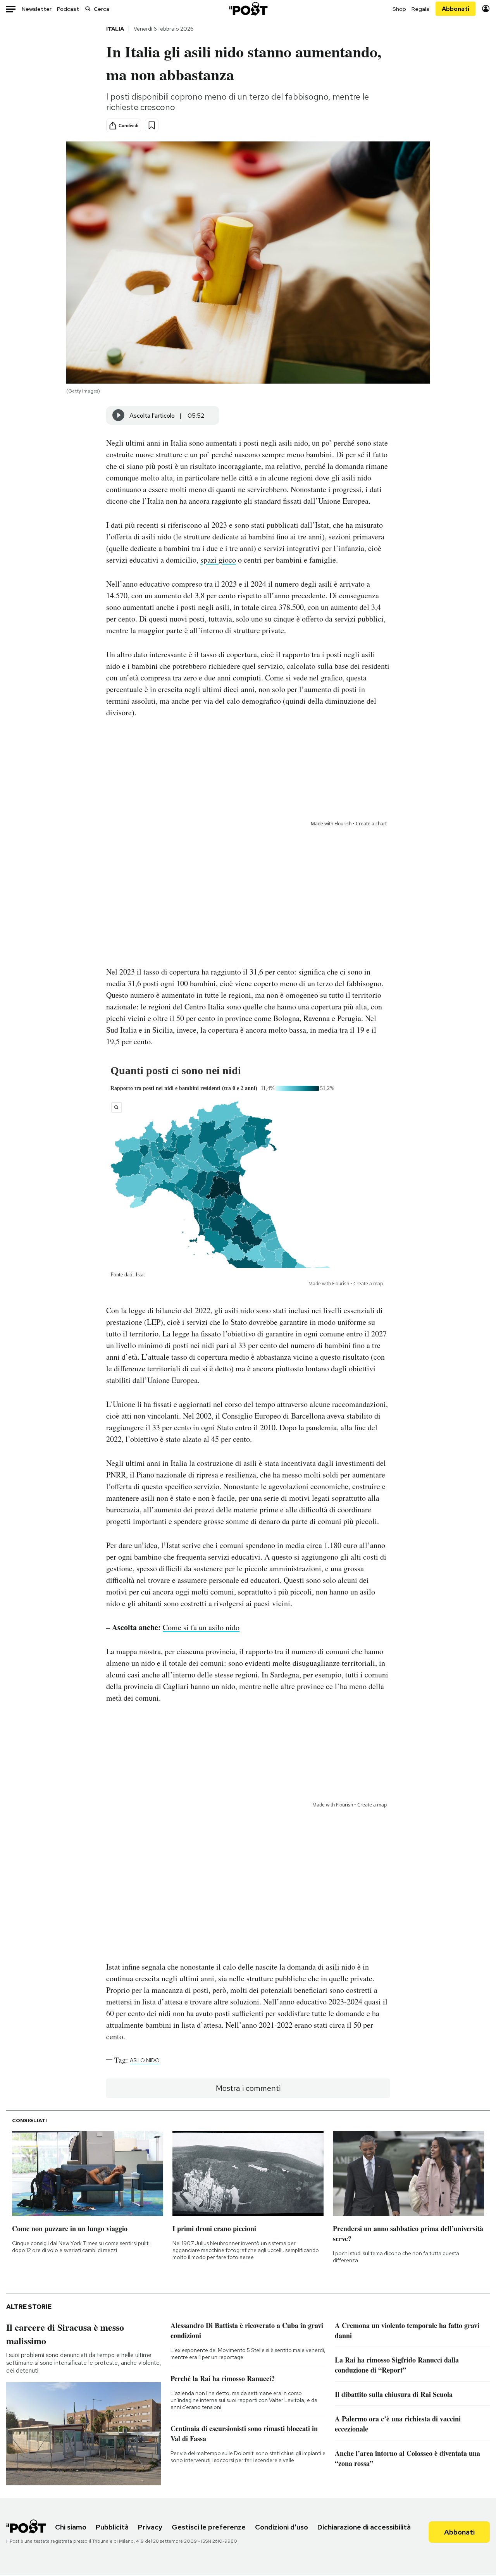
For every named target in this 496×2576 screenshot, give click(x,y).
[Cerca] (88, 9)
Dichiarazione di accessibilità (364, 2527)
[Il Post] (248, 9)
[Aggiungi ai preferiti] (152, 125)
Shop (399, 9)
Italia (115, 29)
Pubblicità (112, 2527)
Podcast (68, 9)
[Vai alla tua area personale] (486, 9)
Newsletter (37, 9)
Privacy (150, 2527)
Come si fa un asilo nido (201, 1627)
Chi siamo (71, 2527)
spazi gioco (218, 560)
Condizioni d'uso (282, 2527)
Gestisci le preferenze (209, 2527)
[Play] (119, 415)
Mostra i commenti (248, 2088)
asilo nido (145, 2060)
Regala (420, 9)
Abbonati (456, 9)
